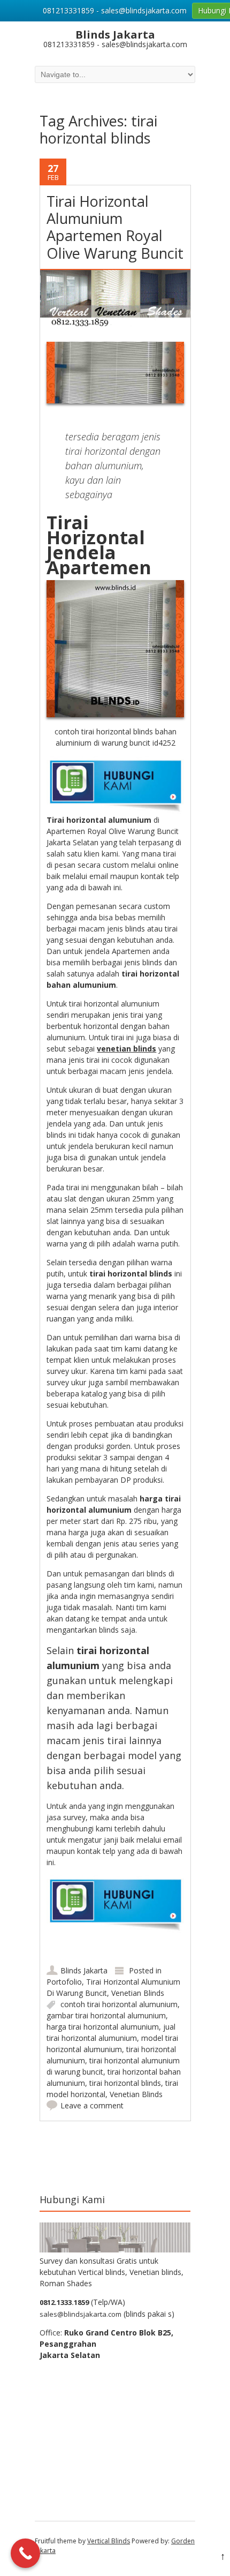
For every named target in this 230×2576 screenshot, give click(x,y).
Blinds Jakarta (84, 1970)
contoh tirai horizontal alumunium (119, 2004)
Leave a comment (92, 2105)
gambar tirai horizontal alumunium (106, 2015)
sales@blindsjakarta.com (80, 2314)
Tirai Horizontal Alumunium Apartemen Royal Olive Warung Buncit (115, 227)
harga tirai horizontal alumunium (103, 2027)
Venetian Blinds (138, 1993)
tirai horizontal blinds (125, 2083)
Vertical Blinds (109, 2541)
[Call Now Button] (25, 2553)
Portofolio (64, 1982)
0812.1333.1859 (64, 2302)
